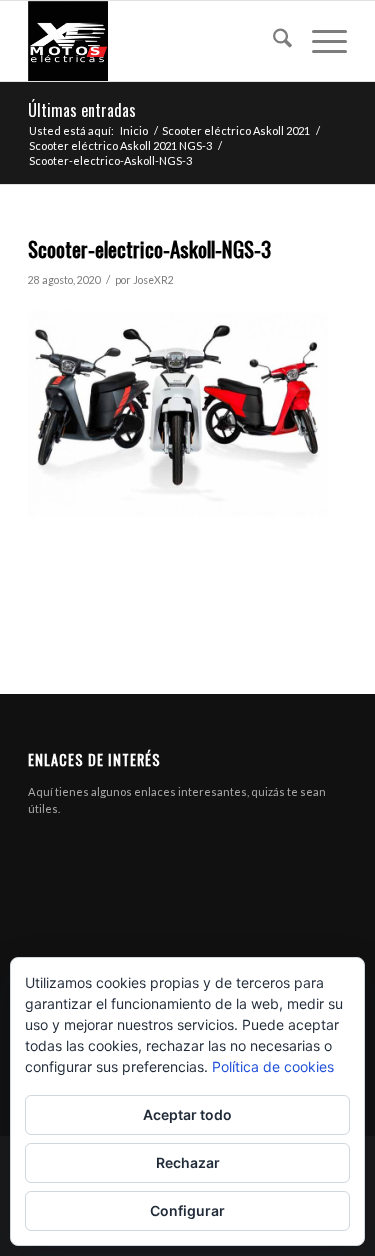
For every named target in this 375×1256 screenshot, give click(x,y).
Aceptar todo (187, 1114)
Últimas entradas (82, 110)
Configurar (187, 1210)
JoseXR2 (153, 280)
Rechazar (188, 1162)
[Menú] (319, 41)
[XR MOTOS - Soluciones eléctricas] (155, 41)
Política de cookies (273, 1066)
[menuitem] (272, 41)
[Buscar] (272, 41)
